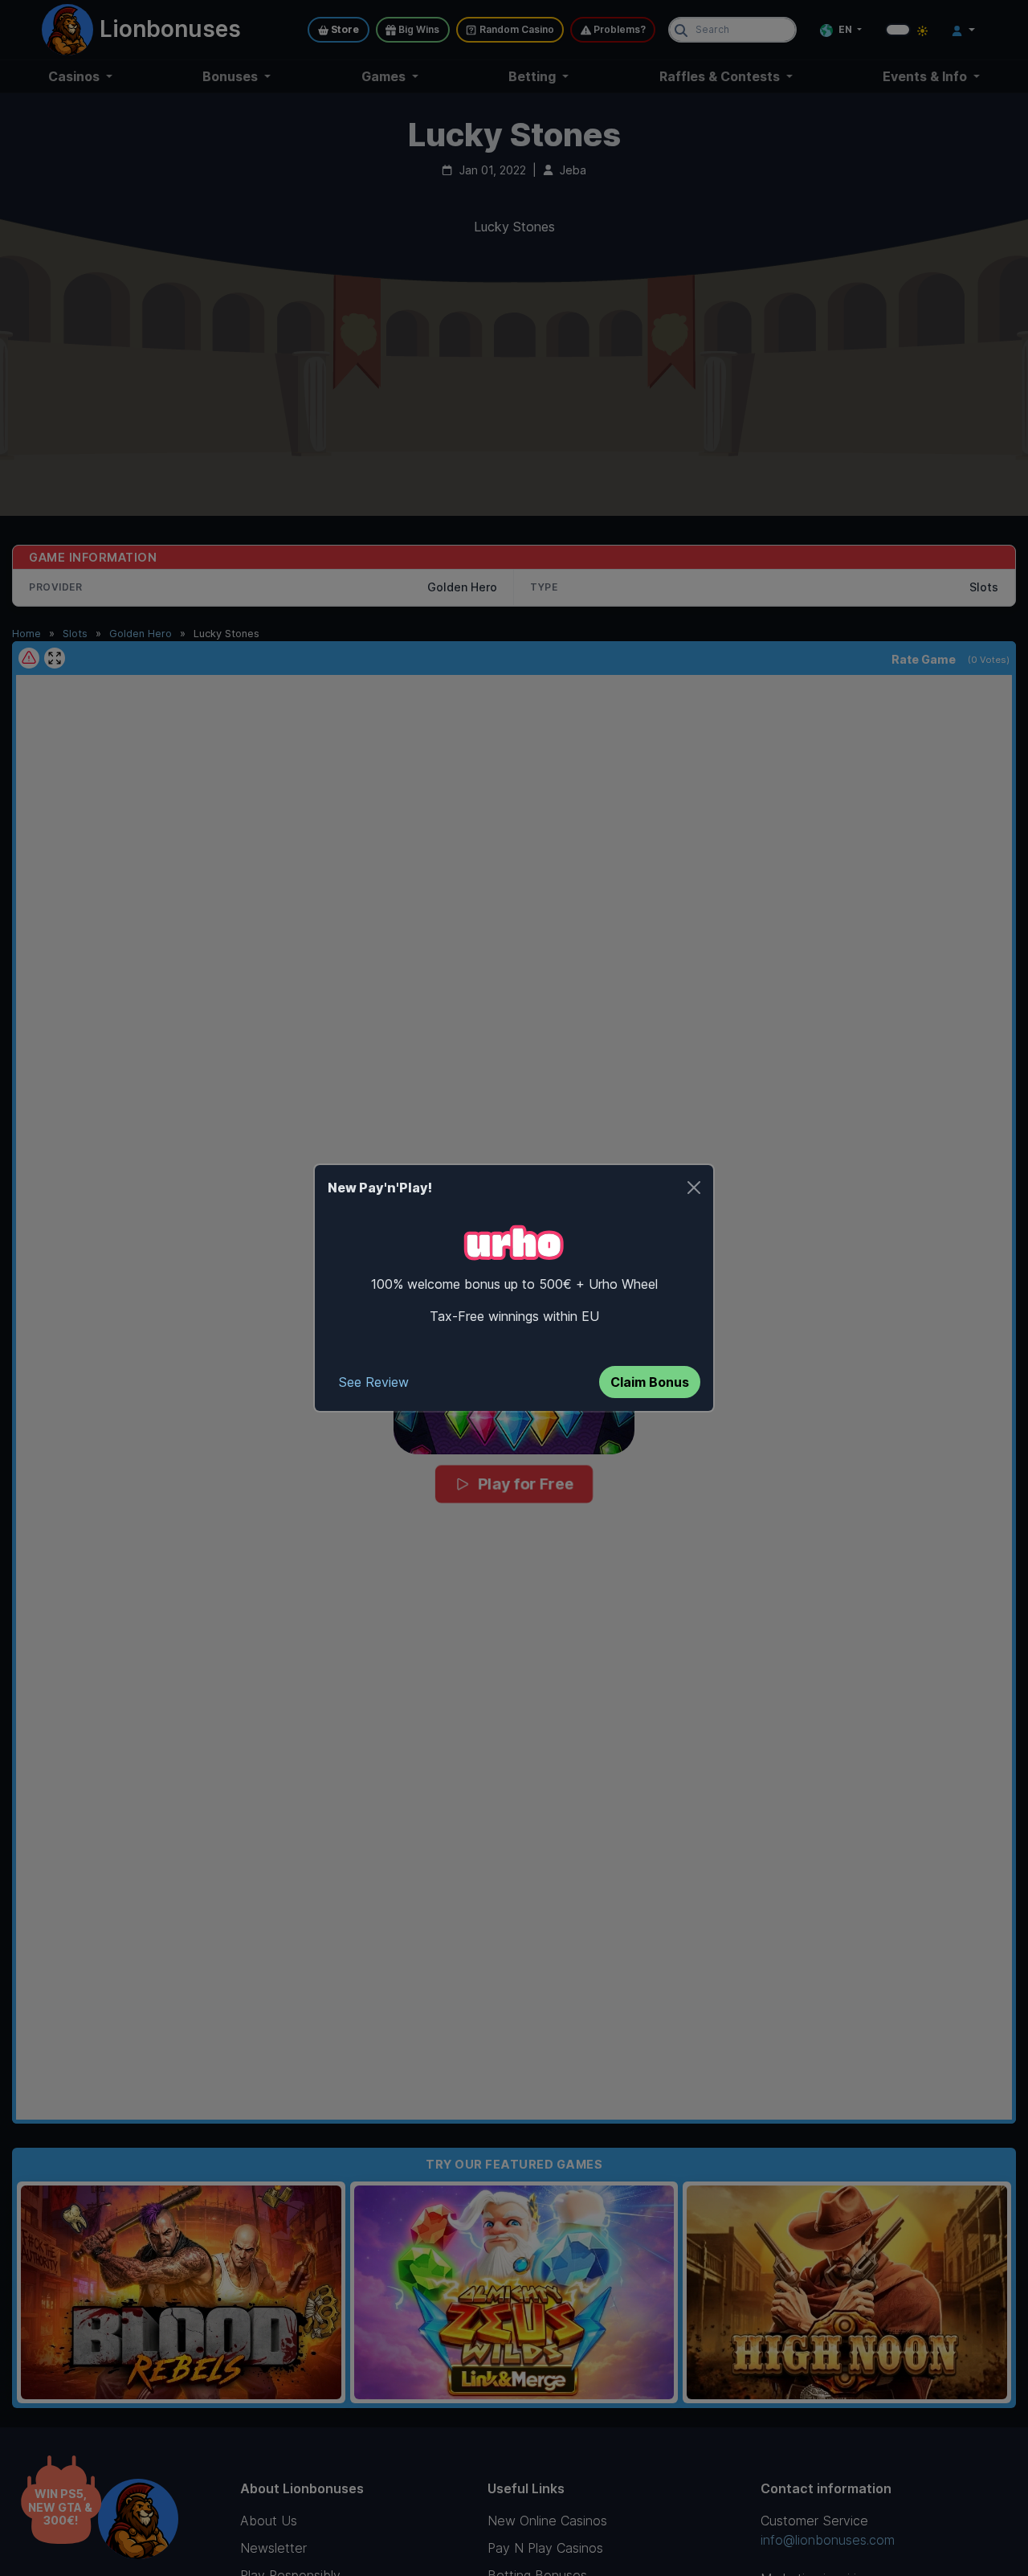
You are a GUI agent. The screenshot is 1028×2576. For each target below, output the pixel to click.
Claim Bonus (650, 1382)
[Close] (694, 1188)
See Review (374, 1382)
